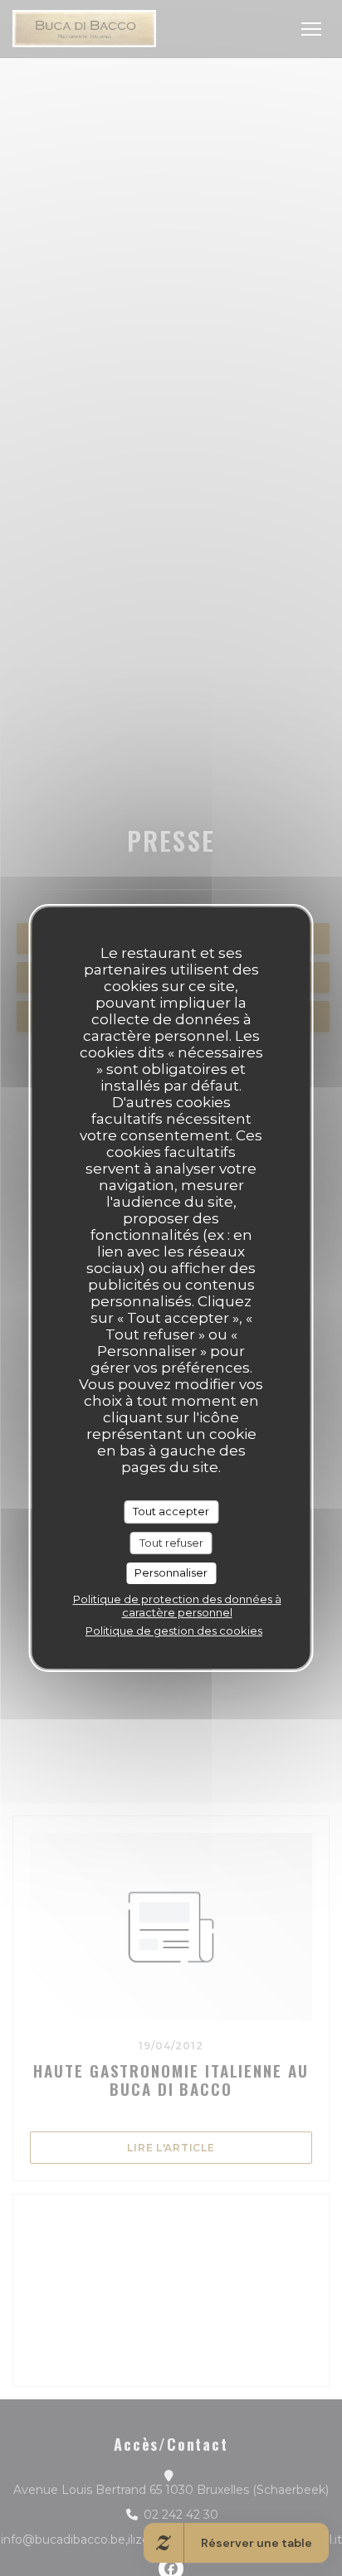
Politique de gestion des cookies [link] (174, 1631)
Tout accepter (171, 1511)
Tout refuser (171, 1543)
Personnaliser (171, 1572)
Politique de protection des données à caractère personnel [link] (177, 1606)
